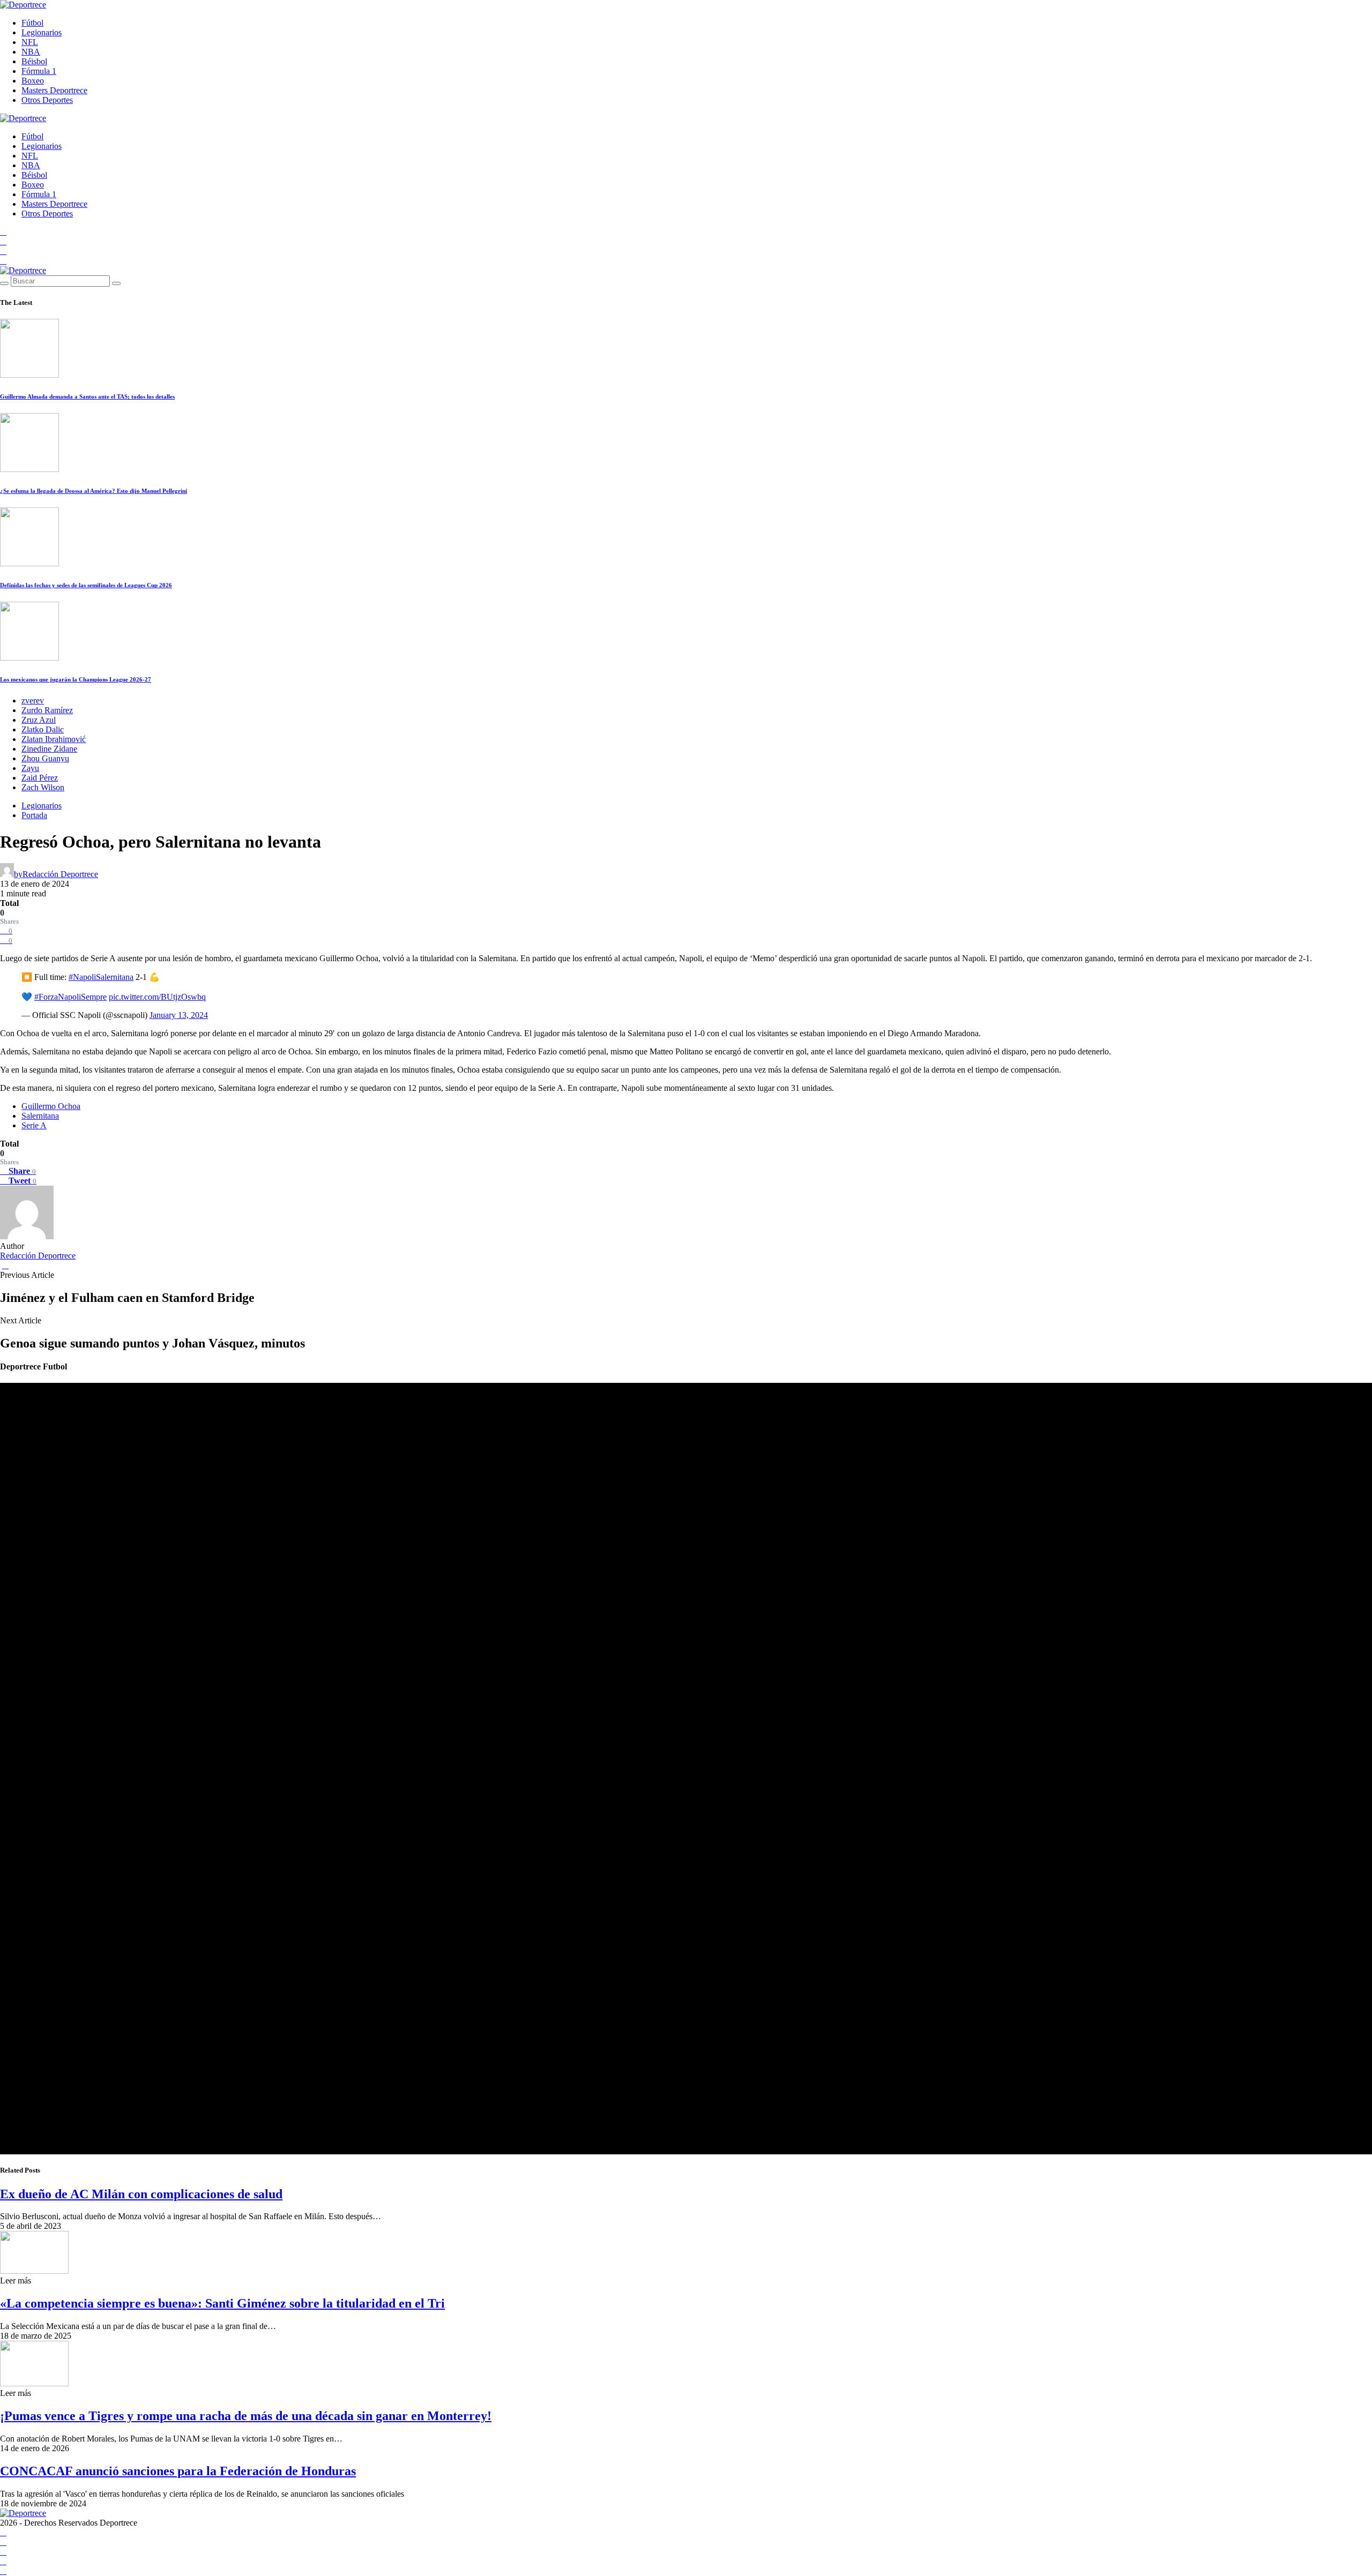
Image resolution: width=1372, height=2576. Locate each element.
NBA (31, 52)
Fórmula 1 (39, 71)
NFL (30, 42)
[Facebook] (3, 232)
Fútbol (32, 23)
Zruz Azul (39, 720)
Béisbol (34, 61)
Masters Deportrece (54, 90)
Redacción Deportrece (38, 1256)
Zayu (30, 768)
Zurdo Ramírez (47, 710)
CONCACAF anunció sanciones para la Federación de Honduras (178, 2471)
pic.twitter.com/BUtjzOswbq (157, 997)
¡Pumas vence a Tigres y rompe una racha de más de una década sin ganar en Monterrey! (246, 2416)
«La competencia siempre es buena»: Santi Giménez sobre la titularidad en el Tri (222, 2303)
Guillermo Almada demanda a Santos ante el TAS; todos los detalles (87, 396)
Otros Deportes (47, 100)
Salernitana (40, 1116)
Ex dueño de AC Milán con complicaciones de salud (141, 2194)
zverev (33, 701)
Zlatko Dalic (43, 729)
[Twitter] (3, 261)
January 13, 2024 (179, 1015)
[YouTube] (3, 241)
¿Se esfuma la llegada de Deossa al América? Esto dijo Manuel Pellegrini (94, 491)
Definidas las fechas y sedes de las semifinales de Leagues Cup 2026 (86, 585)
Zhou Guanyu (45, 758)
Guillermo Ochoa (51, 1106)
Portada (34, 815)
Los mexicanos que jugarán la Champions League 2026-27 (76, 679)
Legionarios (42, 32)
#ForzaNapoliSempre (70, 997)
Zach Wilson (43, 787)
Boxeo (33, 81)
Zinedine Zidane (49, 749)
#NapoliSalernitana (101, 977)
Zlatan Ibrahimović (54, 739)
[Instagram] (3, 251)
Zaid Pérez (40, 778)
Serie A (34, 1125)
